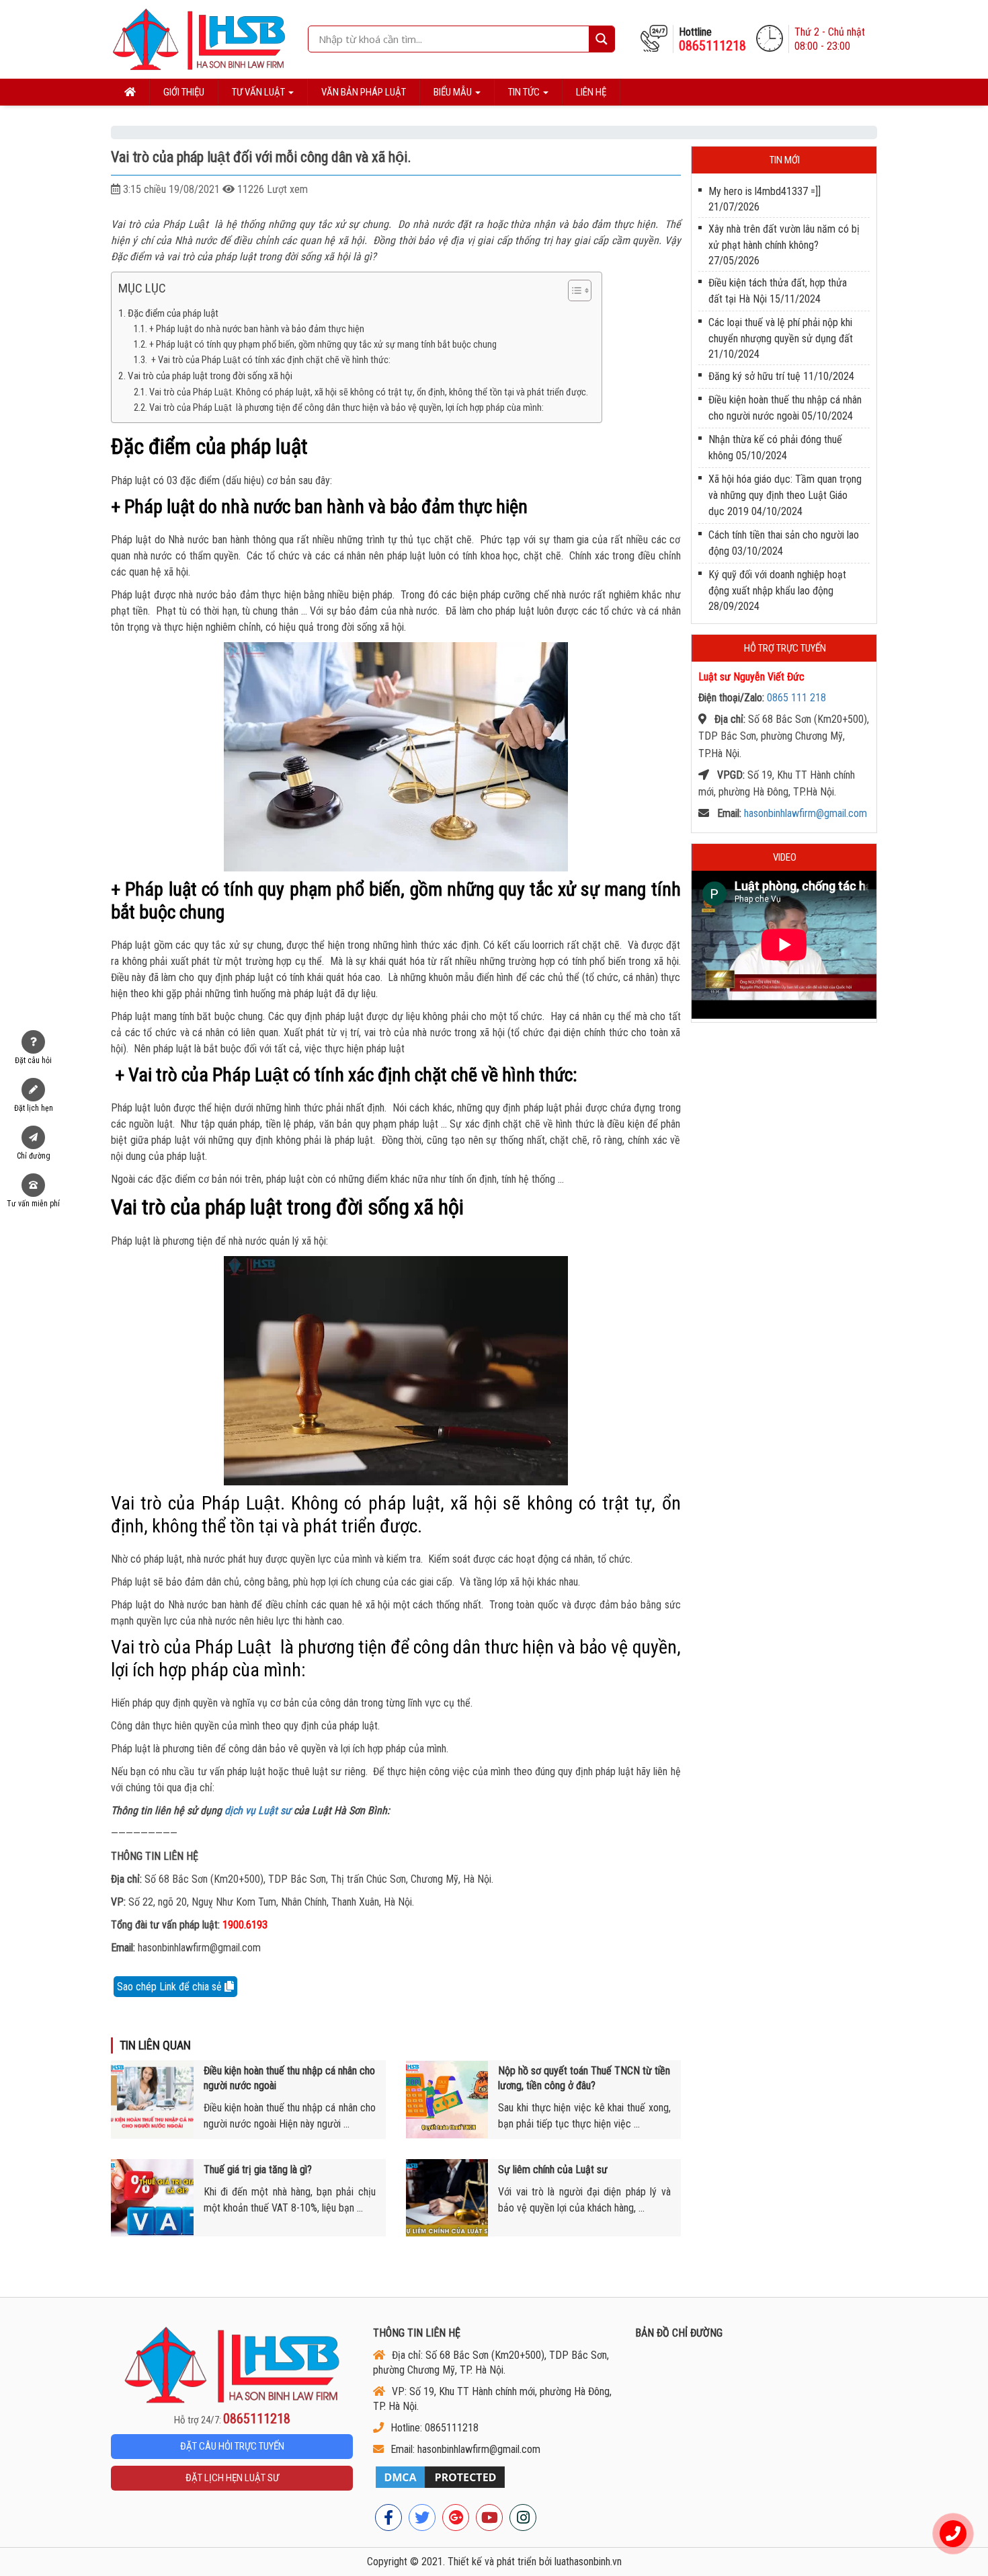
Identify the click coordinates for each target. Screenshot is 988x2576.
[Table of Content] (580, 290)
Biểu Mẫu (454, 92)
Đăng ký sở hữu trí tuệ (754, 376)
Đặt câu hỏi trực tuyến (232, 2446)
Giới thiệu (184, 92)
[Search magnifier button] (602, 39)
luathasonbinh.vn (588, 2562)
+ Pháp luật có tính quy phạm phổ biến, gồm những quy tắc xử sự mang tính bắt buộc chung (323, 345)
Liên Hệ (591, 92)
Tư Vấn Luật (259, 92)
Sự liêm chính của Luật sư (553, 2170)
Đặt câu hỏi (33, 1060)
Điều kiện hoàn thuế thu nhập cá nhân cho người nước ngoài (289, 2078)
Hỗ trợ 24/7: (232, 2419)
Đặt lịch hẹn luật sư (232, 2478)
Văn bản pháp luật (364, 92)
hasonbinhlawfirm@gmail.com (806, 813)
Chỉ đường (34, 1156)
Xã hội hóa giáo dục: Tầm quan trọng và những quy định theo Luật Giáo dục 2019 (785, 495)
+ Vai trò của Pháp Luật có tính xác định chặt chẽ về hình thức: (270, 360)
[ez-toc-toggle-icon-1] (573, 292)
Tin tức (525, 92)
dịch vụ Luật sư (258, 1810)
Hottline (712, 39)
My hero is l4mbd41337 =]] (765, 191)
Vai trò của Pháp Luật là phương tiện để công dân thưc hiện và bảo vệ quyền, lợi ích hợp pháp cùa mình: (346, 408)
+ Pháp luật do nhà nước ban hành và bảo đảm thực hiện (257, 329)
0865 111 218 (796, 698)
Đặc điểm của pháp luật (173, 313)
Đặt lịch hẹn (34, 1108)
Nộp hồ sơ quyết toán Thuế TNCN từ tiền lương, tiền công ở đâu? (584, 2078)
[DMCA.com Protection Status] (494, 2477)
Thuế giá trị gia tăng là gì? (258, 2170)
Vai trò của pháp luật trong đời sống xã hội (210, 376)
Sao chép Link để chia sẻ (171, 1987)
